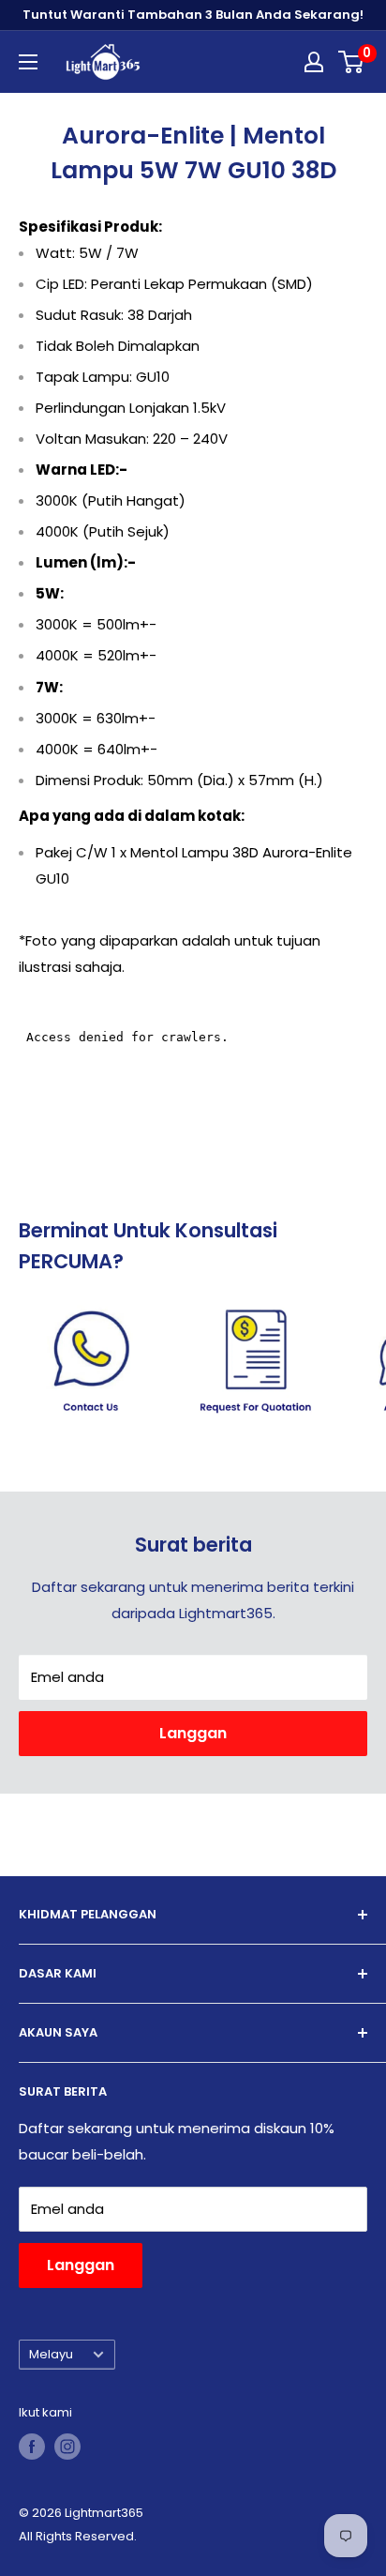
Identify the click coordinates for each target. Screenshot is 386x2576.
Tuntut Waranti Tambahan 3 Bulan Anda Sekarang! (193, 15)
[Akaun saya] (314, 62)
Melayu (51, 2354)
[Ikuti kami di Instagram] (67, 2447)
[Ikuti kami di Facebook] (32, 2447)
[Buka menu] (28, 62)
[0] (352, 62)
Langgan (193, 1733)
